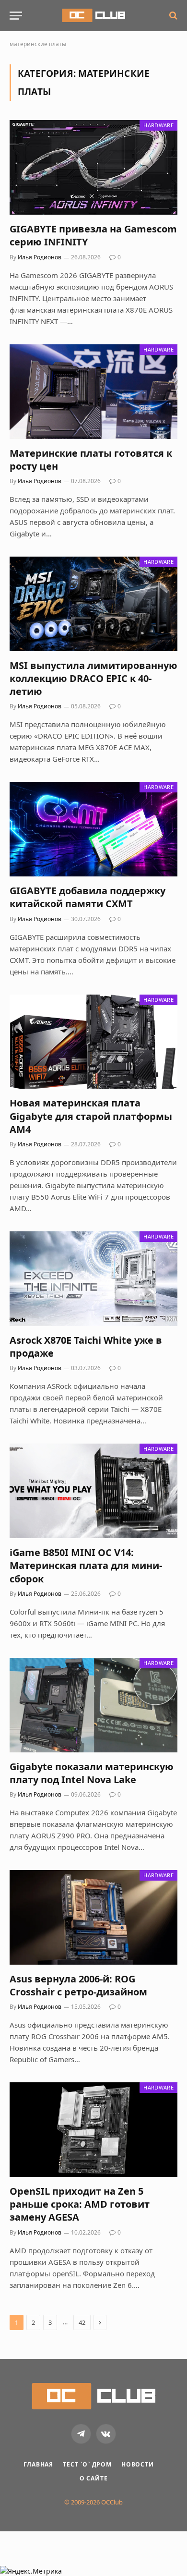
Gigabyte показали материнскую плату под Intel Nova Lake (92, 1773)
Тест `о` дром (87, 2464)
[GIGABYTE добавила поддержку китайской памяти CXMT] (93, 829)
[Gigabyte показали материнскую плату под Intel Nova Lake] (93, 1705)
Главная (38, 2464)
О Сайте (94, 2478)
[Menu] (16, 16)
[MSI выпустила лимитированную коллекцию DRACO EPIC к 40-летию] (93, 604)
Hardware (158, 125)
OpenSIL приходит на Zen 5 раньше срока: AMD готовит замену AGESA (80, 2204)
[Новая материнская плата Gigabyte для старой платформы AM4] (93, 1042)
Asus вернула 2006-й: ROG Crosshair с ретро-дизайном (78, 1985)
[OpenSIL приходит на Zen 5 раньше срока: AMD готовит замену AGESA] (93, 2130)
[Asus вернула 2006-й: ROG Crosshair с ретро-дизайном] (93, 1917)
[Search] (172, 16)
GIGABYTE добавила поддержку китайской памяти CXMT (88, 897)
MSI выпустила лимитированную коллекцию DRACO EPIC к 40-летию (93, 678)
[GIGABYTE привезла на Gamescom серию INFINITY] (93, 167)
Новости (138, 2464)
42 (82, 2322)
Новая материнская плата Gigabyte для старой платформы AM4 (91, 1116)
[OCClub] (93, 15)
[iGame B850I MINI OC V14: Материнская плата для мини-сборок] (93, 1491)
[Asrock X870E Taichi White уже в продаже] (93, 1279)
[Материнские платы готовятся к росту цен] (93, 392)
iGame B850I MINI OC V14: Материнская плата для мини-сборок (86, 1565)
